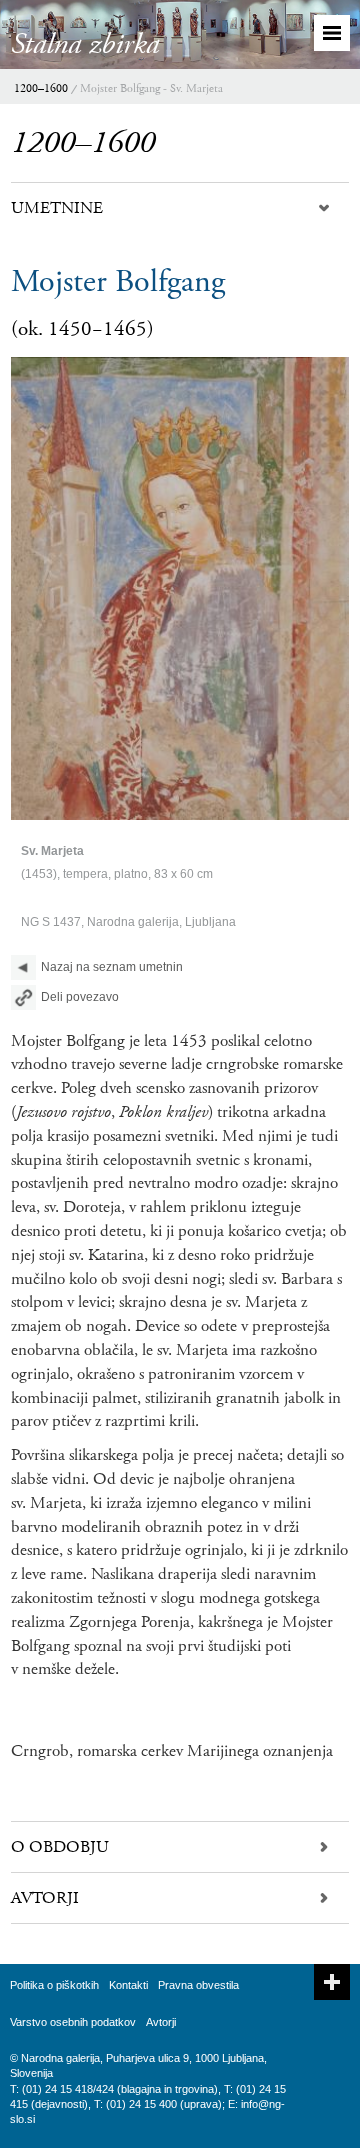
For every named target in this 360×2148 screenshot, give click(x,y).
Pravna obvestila (198, 1985)
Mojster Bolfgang (118, 282)
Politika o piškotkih (54, 1985)
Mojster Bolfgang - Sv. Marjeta (151, 88)
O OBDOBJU (60, 1847)
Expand (332, 1982)
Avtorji (161, 2022)
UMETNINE (57, 208)
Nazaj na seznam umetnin (112, 967)
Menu (332, 33)
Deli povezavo (80, 997)
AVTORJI (45, 1898)
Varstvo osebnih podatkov (73, 2022)
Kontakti (128, 1985)
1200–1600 (41, 88)
